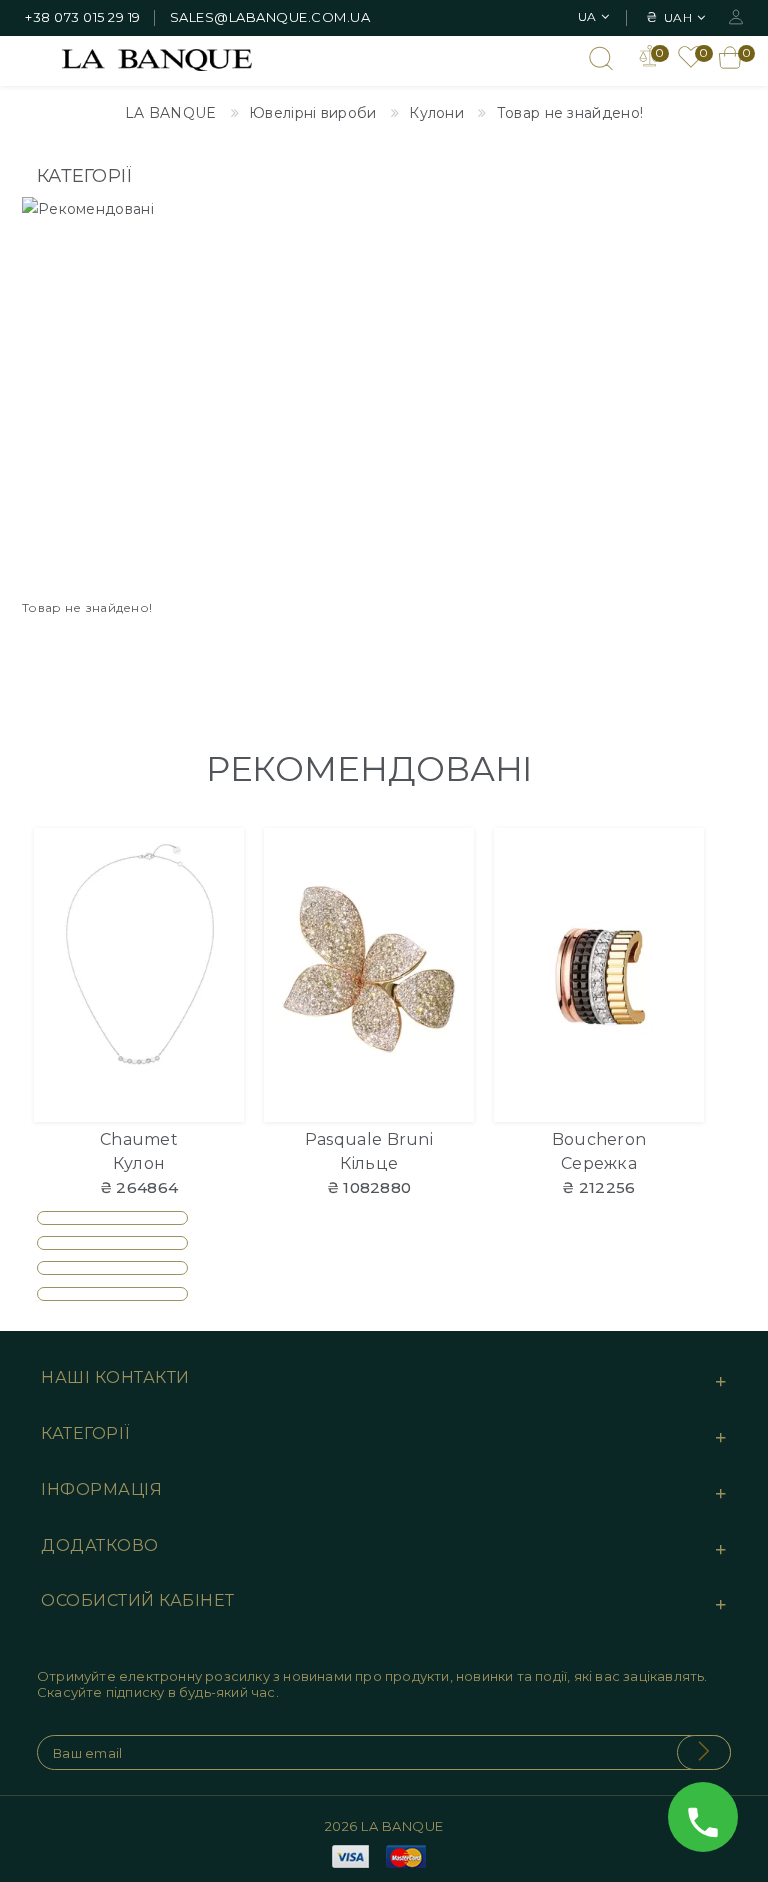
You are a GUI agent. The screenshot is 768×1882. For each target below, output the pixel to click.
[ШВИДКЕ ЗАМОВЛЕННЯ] (216, 931)
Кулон (139, 1163)
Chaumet (139, 1139)
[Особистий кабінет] (736, 15)
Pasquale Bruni (369, 1139)
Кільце (369, 1163)
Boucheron (599, 1139)
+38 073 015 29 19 (83, 17)
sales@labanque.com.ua (270, 17)
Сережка (599, 1163)
